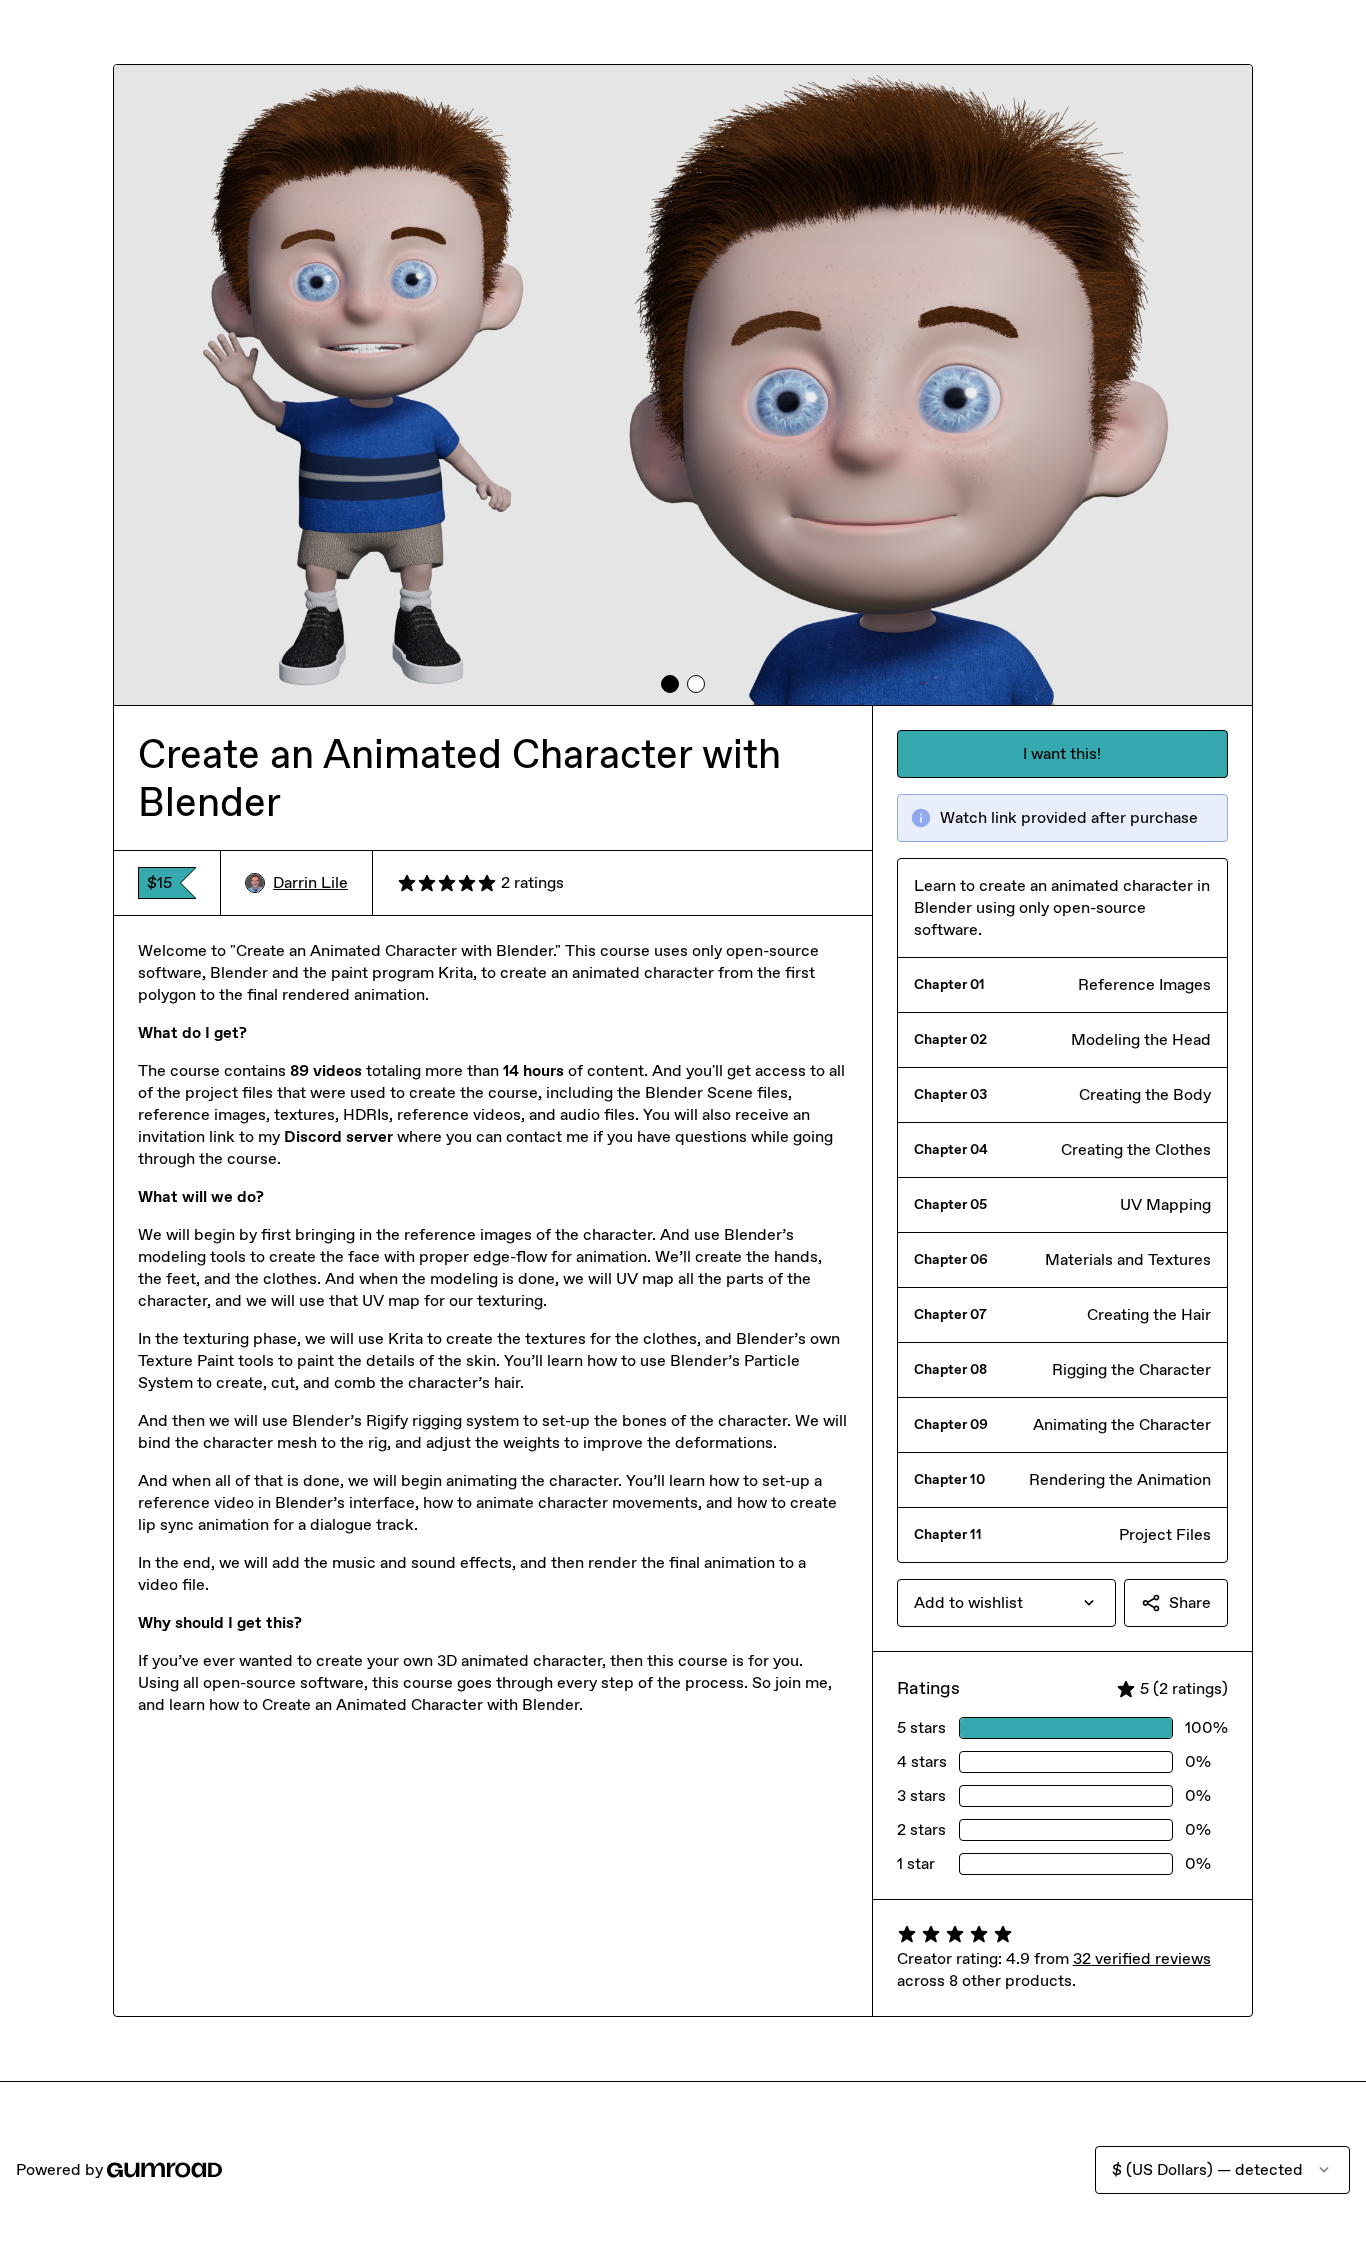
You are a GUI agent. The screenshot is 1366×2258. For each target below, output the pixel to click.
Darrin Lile (310, 882)
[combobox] (1006, 1603)
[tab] (670, 684)
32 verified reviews (1142, 1958)
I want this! (1062, 753)
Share (1190, 1602)
